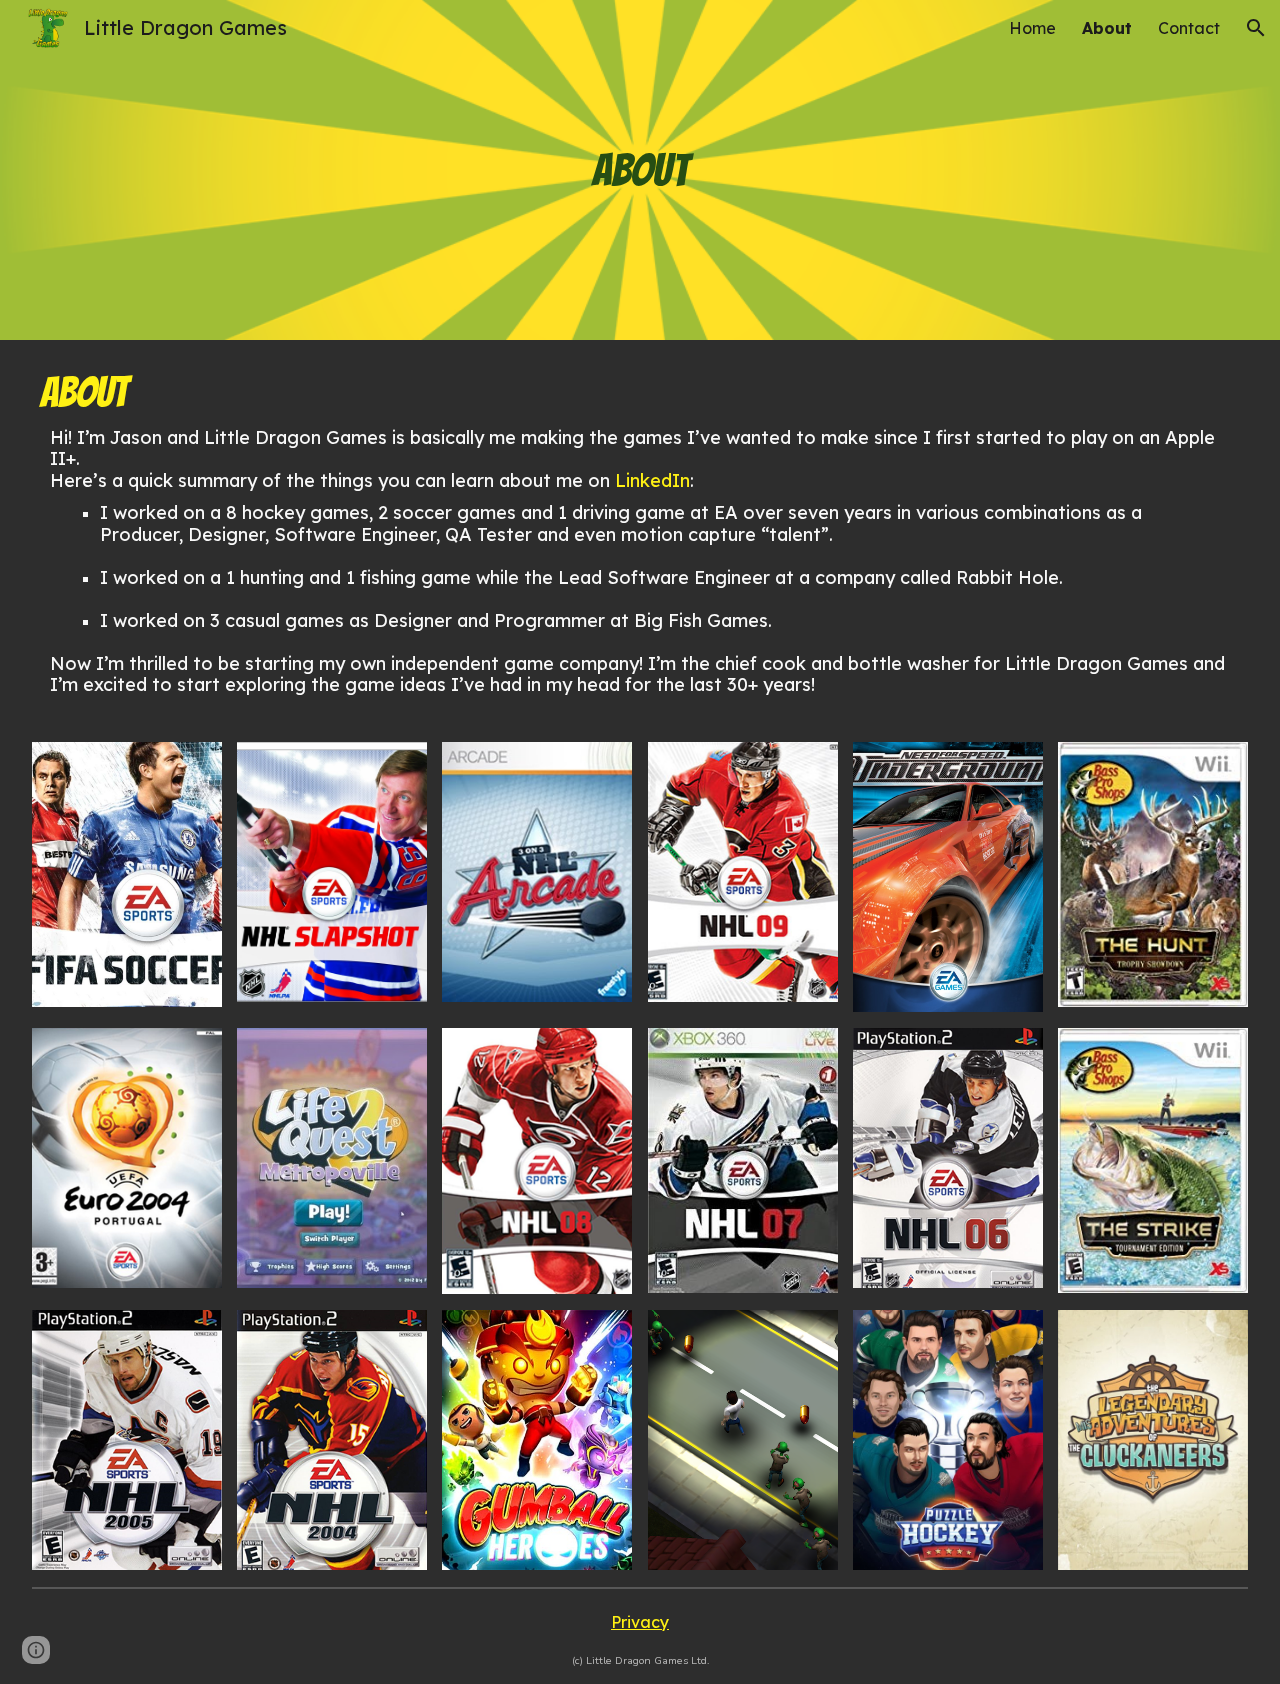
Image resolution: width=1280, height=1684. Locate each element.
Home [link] (1032, 28)
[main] (640, 170)
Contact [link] (1189, 28)
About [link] (1107, 28)
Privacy (640, 1622)
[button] (1256, 28)
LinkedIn (652, 480)
